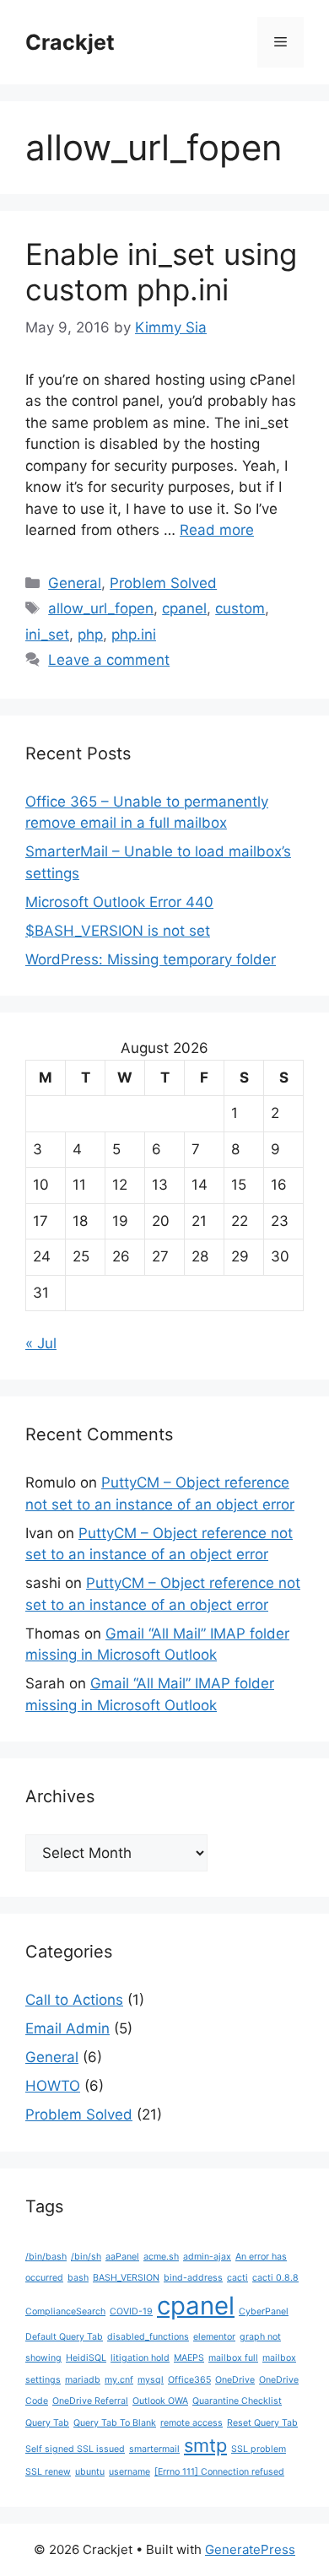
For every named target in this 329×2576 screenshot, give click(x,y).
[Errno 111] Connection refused (219, 2472)
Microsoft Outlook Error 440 (119, 902)
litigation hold (140, 2358)
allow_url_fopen (101, 608)
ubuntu (90, 2472)
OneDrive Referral (90, 2401)
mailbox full (233, 2358)
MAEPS (189, 2358)
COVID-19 (131, 2311)
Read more (217, 530)
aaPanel (122, 2257)
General (75, 583)
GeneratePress (250, 2549)
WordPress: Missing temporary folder (151, 959)
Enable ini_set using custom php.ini (161, 272)
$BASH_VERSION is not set (118, 931)
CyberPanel (264, 2311)
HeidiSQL (86, 2358)
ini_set (47, 635)
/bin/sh (86, 2257)
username (129, 2472)
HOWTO (53, 2086)
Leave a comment (109, 660)
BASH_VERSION (126, 2278)
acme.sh (161, 2257)
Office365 (189, 2380)
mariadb (83, 2380)
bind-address (193, 2278)
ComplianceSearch (65, 2311)
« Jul (41, 1343)
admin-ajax (207, 2257)
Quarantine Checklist (237, 2401)
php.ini (134, 635)
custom (240, 608)
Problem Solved (163, 583)
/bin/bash (46, 2257)
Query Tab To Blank (115, 2423)
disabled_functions (148, 2337)
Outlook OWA (160, 2401)
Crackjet (70, 42)
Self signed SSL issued (75, 2449)
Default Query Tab (64, 2337)
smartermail (154, 2449)
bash (78, 2278)
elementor (214, 2337)
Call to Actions (74, 2000)
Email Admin (67, 2028)
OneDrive (235, 2380)
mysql (151, 2380)
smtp (205, 2445)
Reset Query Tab (262, 2423)
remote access (191, 2423)
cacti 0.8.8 (275, 2278)
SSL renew (48, 2472)
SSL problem (259, 2449)
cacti (237, 2278)
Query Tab (47, 2423)
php (90, 635)
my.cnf (119, 2380)
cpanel (184, 608)
